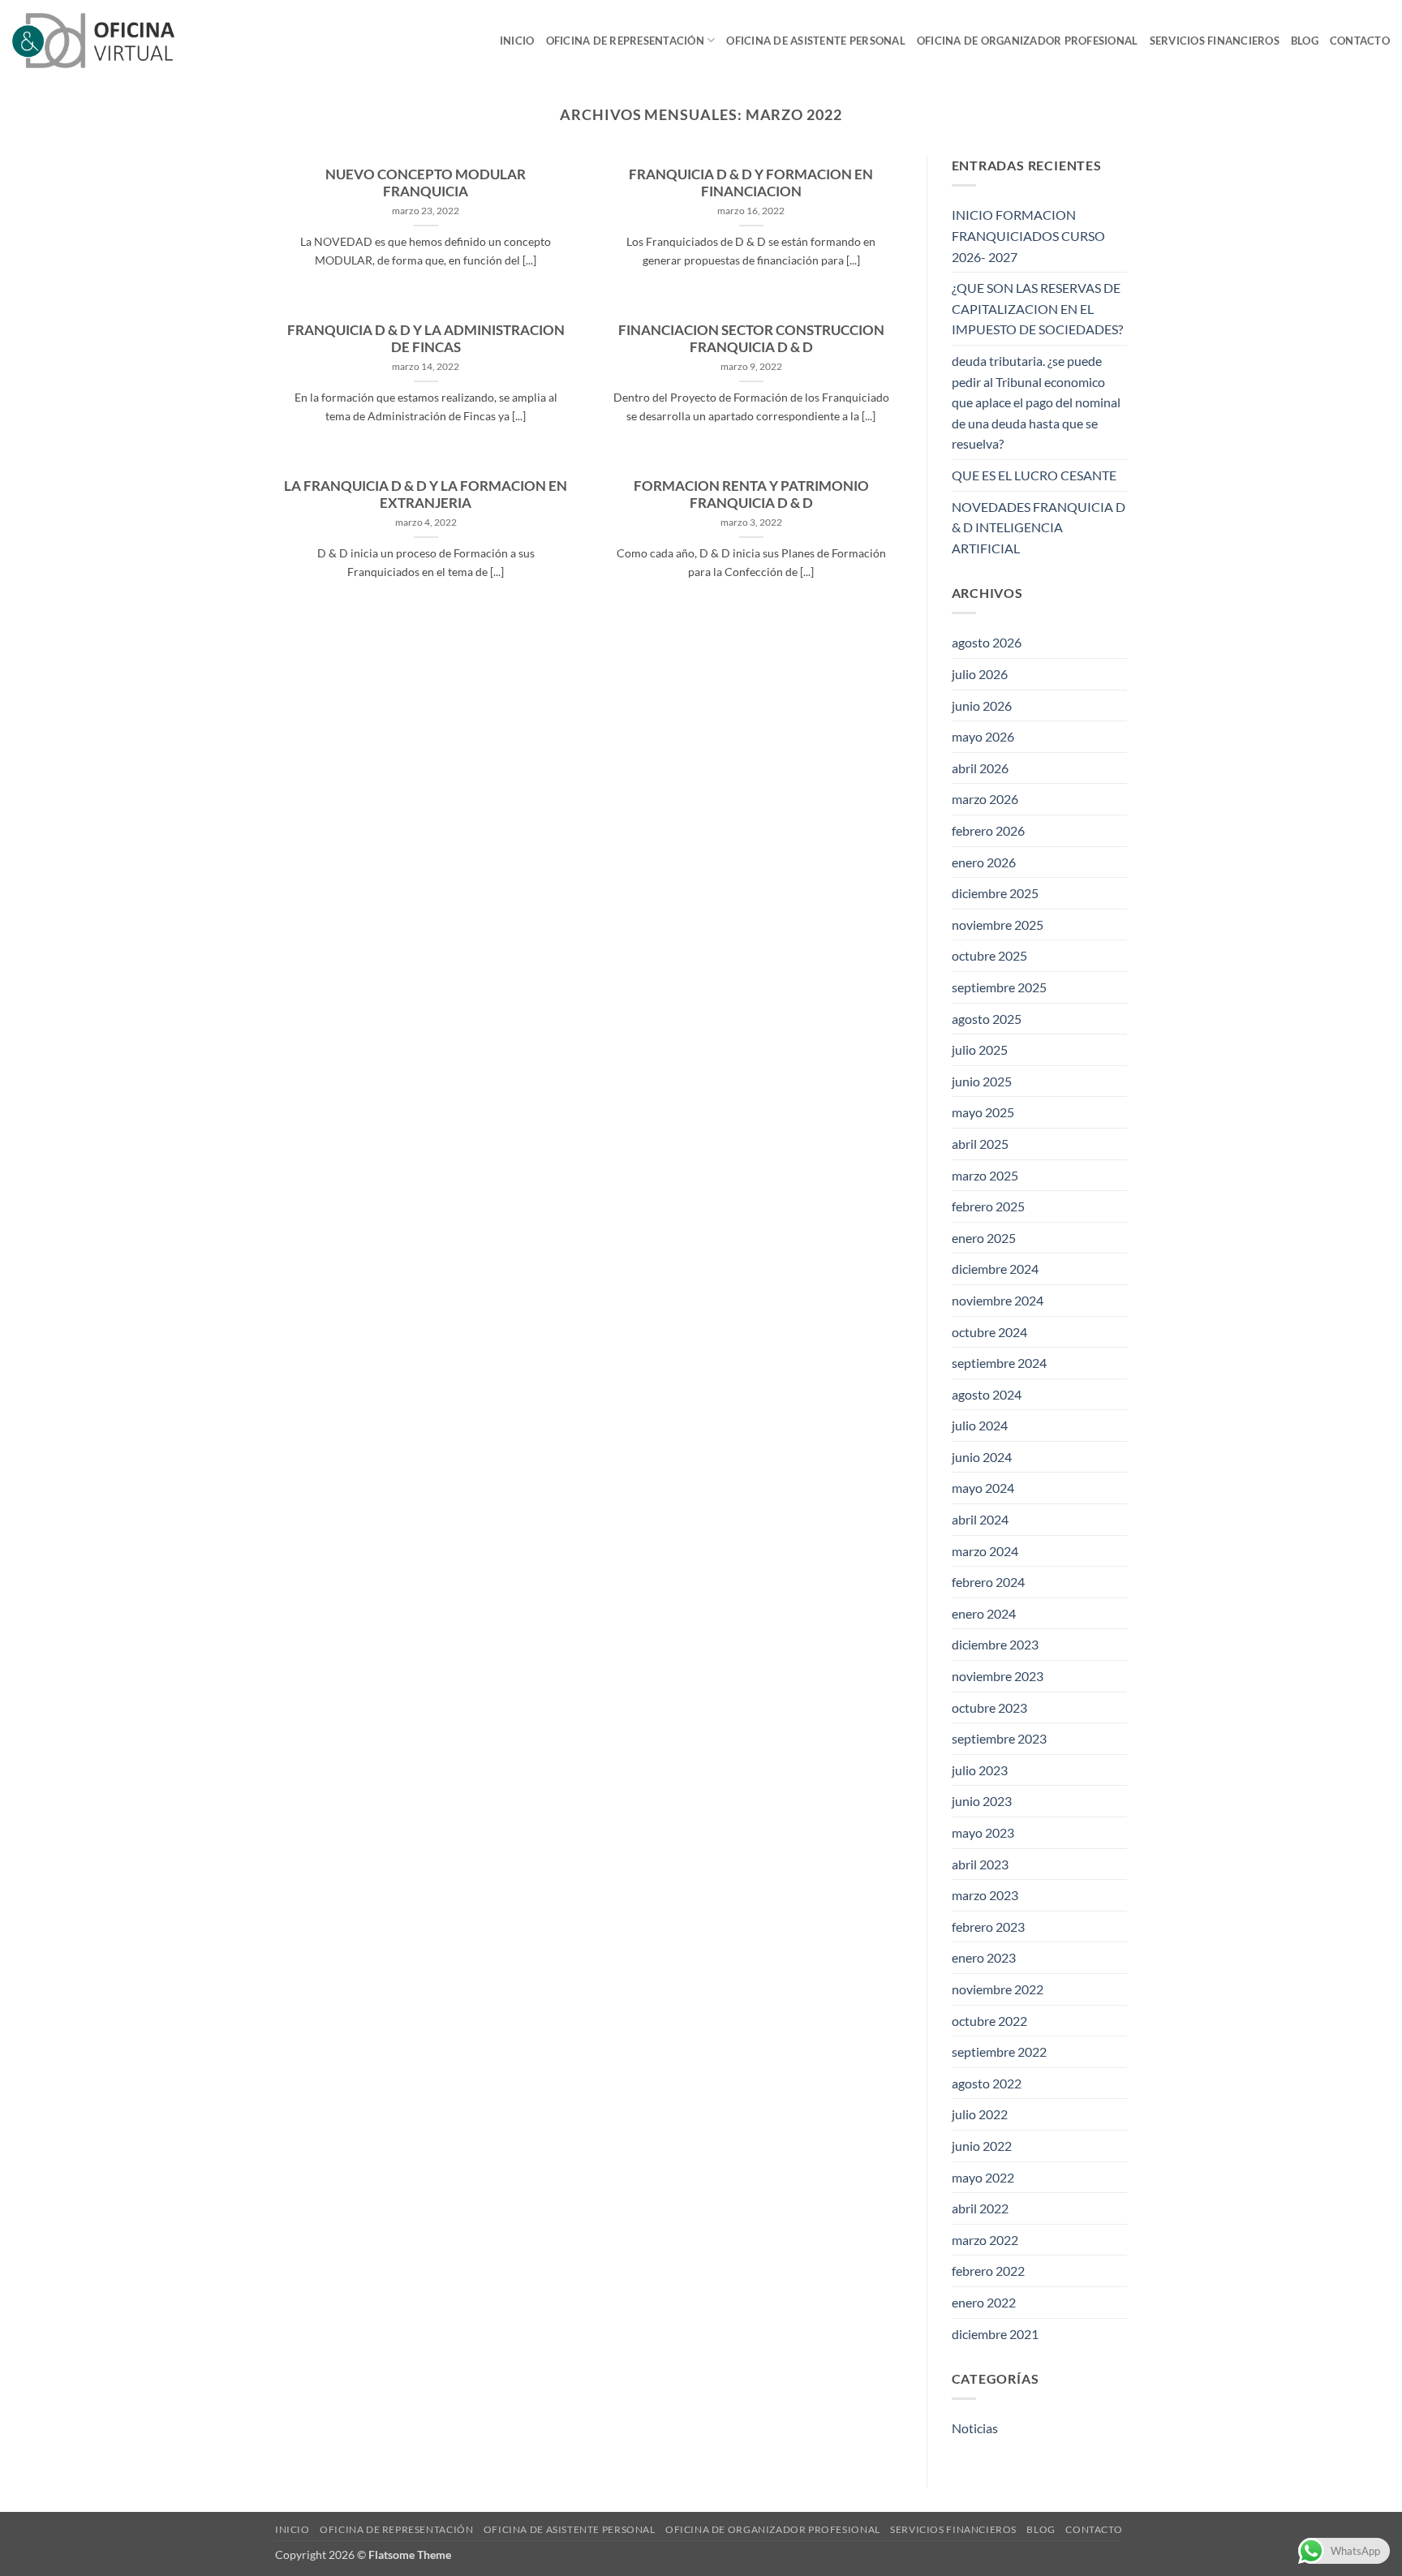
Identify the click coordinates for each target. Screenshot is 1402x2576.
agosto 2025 (987, 1019)
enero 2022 (984, 2302)
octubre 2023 (989, 1707)
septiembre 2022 (999, 2051)
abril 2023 (980, 1864)
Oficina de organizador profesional (1028, 41)
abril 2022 (980, 2208)
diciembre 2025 (995, 893)
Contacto (1360, 41)
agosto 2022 (987, 2083)
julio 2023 (980, 1770)
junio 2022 (982, 2146)
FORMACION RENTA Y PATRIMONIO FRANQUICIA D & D (751, 495)
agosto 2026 (987, 642)
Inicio (517, 41)
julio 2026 (980, 674)
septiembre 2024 (999, 1363)
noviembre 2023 (998, 1676)
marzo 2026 (985, 799)
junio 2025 (982, 1081)
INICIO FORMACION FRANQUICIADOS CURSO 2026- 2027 (1028, 235)
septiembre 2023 (999, 1738)
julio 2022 (980, 2114)
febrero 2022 (988, 2271)
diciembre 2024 (995, 1269)
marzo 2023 (985, 1895)
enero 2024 (984, 1613)
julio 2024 (980, 1425)
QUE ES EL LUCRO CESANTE (1034, 475)
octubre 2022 (989, 2021)
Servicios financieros (1215, 41)
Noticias (975, 2428)
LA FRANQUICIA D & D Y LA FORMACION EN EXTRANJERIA (426, 495)
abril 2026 (980, 768)
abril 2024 (980, 1519)
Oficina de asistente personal (815, 41)
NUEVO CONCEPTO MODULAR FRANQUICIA (426, 183)
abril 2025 (980, 1144)
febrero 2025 (988, 1206)
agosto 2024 (987, 1394)
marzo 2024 (985, 1551)
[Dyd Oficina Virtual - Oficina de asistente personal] (93, 41)
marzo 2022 (985, 2240)
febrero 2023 (988, 1927)
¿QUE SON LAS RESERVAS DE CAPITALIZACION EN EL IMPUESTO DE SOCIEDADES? (1037, 308)
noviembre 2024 (998, 1300)
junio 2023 (982, 1801)
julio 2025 (980, 1049)
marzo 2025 (985, 1175)
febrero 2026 (988, 830)
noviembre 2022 (998, 1989)
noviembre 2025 (998, 925)
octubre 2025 (989, 955)
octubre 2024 (989, 1332)
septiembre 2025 (999, 987)
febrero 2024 (988, 1582)
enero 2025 (984, 1238)
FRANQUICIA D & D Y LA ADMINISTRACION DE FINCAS (426, 339)
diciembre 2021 (995, 2334)
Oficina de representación (625, 41)
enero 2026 (984, 862)
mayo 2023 (983, 1832)
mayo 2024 (983, 1488)
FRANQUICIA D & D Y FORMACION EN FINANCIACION (751, 183)
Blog (1305, 41)
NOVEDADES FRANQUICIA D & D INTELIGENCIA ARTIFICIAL (1039, 527)
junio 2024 (982, 1457)
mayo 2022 (983, 2177)
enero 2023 (984, 1957)
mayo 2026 (983, 736)
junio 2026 (982, 705)
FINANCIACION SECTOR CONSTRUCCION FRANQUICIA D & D (751, 339)
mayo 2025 (983, 1112)
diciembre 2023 (995, 1644)
